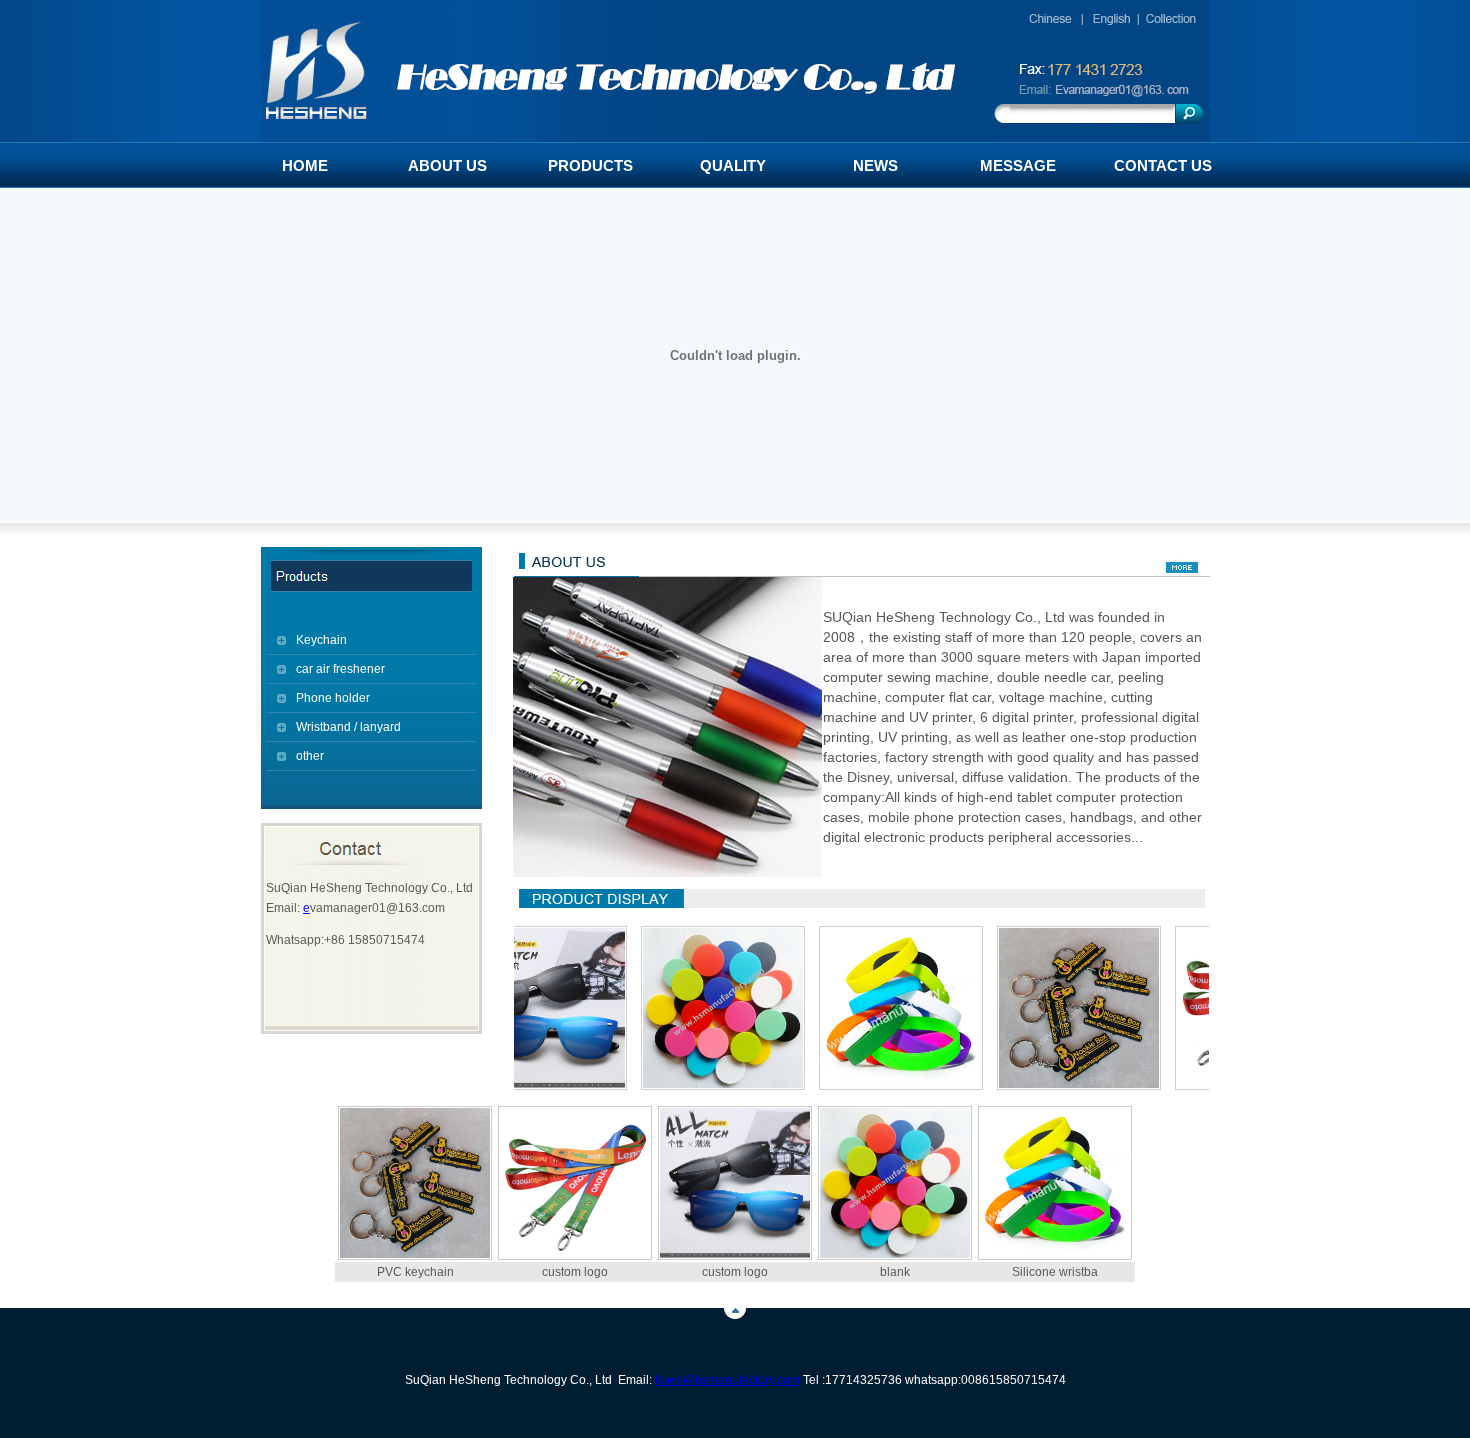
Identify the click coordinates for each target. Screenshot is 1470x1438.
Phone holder (333, 698)
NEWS (875, 165)
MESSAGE (1018, 165)
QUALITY (733, 165)
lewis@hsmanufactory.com (727, 1380)
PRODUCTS (590, 165)
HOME (305, 165)
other (310, 756)
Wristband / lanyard (348, 727)
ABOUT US (447, 165)
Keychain (321, 640)
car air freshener (340, 669)
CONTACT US (1163, 165)
